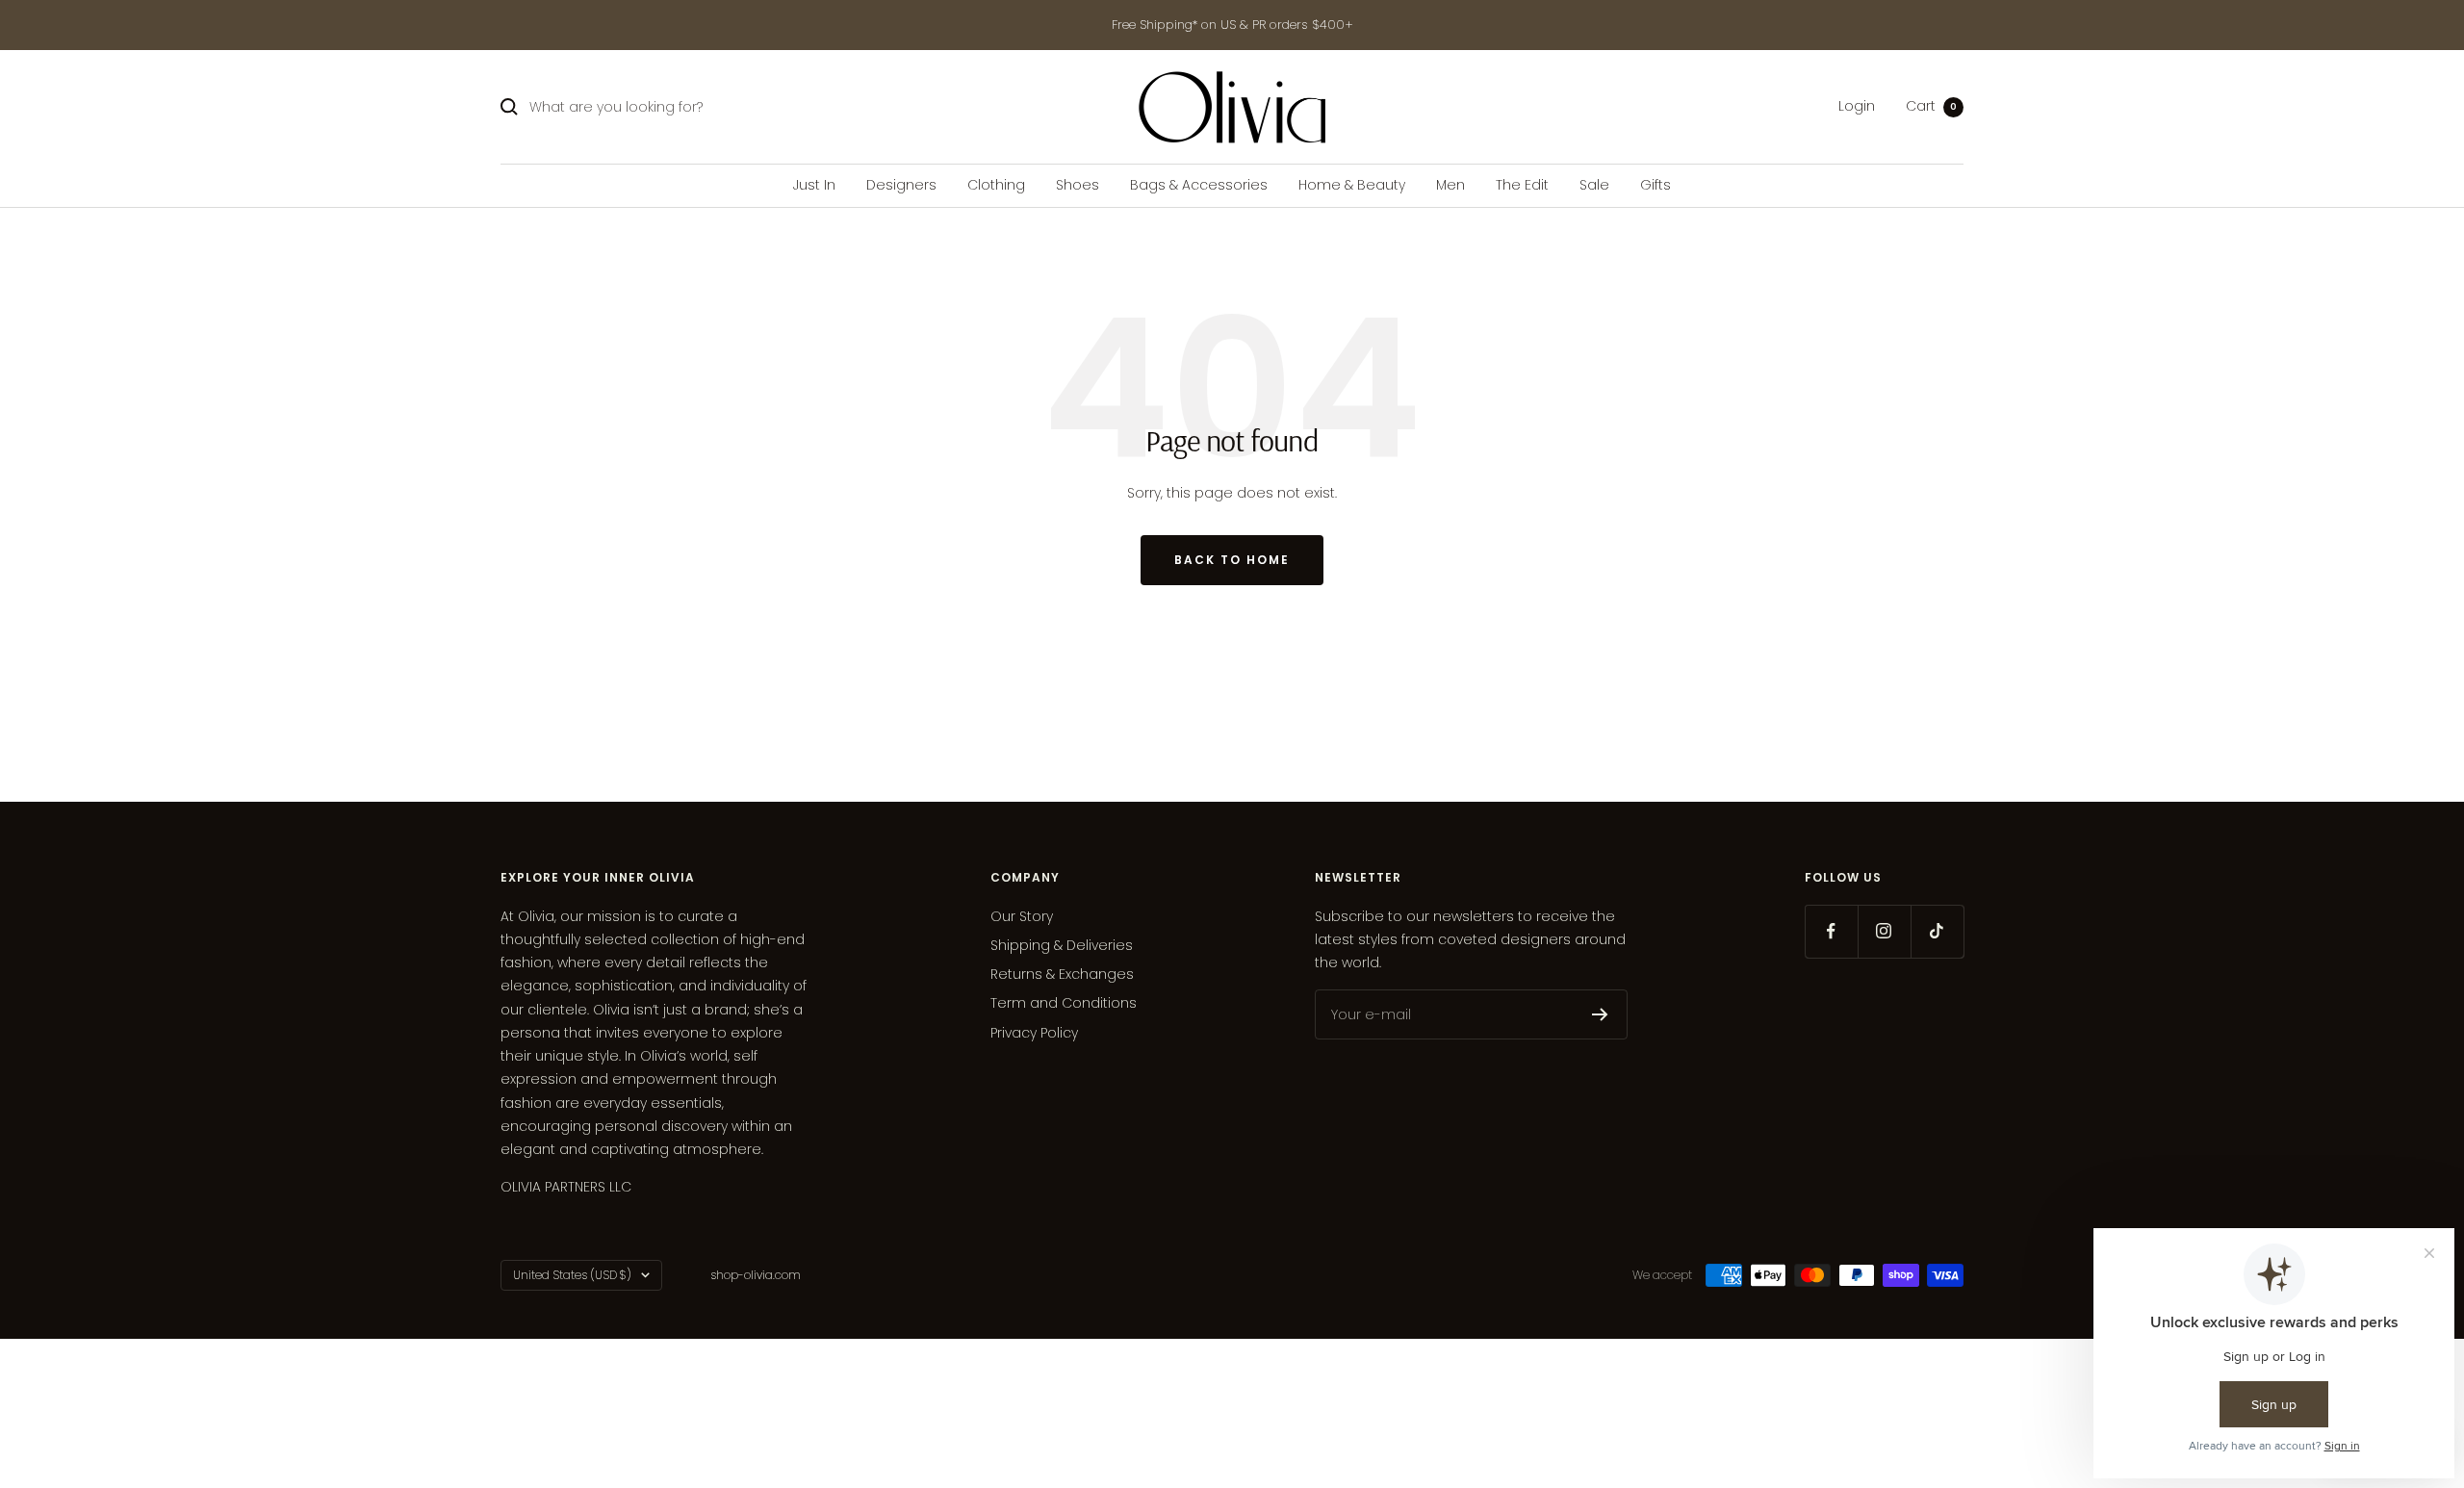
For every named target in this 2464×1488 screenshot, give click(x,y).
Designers (901, 185)
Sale (1594, 185)
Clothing (996, 185)
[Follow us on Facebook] (1831, 931)
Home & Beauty (1352, 185)
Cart (1931, 107)
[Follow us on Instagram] (1884, 931)
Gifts (1655, 185)
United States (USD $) (572, 1275)
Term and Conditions (1064, 1003)
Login (1857, 107)
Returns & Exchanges (1062, 974)
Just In (814, 185)
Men (1450, 185)
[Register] (1600, 1014)
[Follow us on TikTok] (1937, 931)
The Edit (1522, 185)
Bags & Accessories (1199, 185)
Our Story (1022, 916)
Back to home (1232, 560)
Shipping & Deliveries (1062, 945)
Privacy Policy (1034, 1033)
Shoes (1078, 185)
